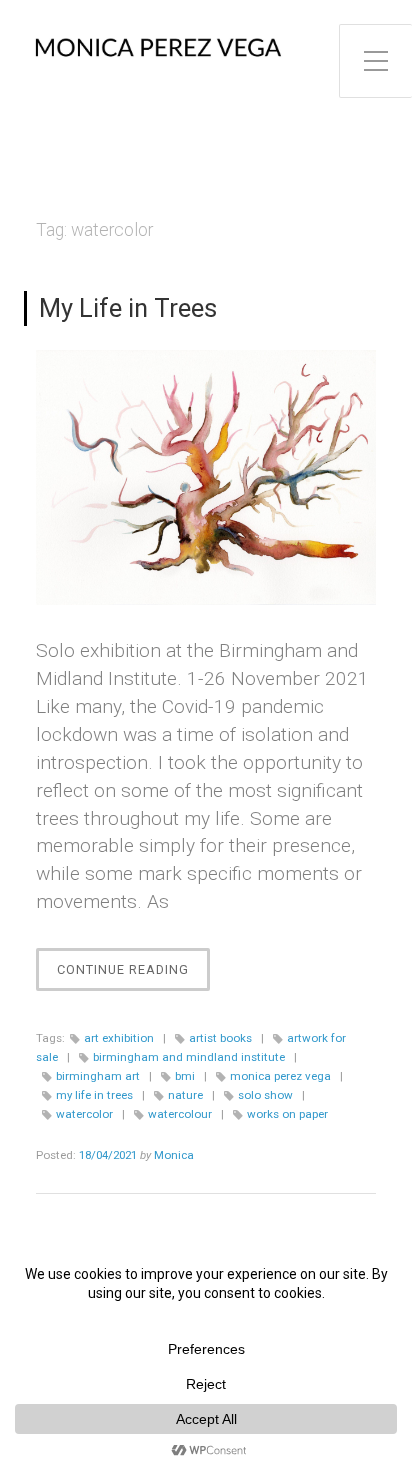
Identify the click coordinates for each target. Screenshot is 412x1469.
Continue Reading (133, 976)
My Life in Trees (128, 308)
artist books (220, 1038)
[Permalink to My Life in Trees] (206, 477)
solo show (265, 1095)
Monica (174, 1155)
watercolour (180, 1114)
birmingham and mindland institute (189, 1057)
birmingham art (98, 1076)
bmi (185, 1076)
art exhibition (119, 1038)
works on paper (287, 1114)
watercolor (84, 1114)
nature (185, 1095)
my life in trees (94, 1095)
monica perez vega (280, 1076)
